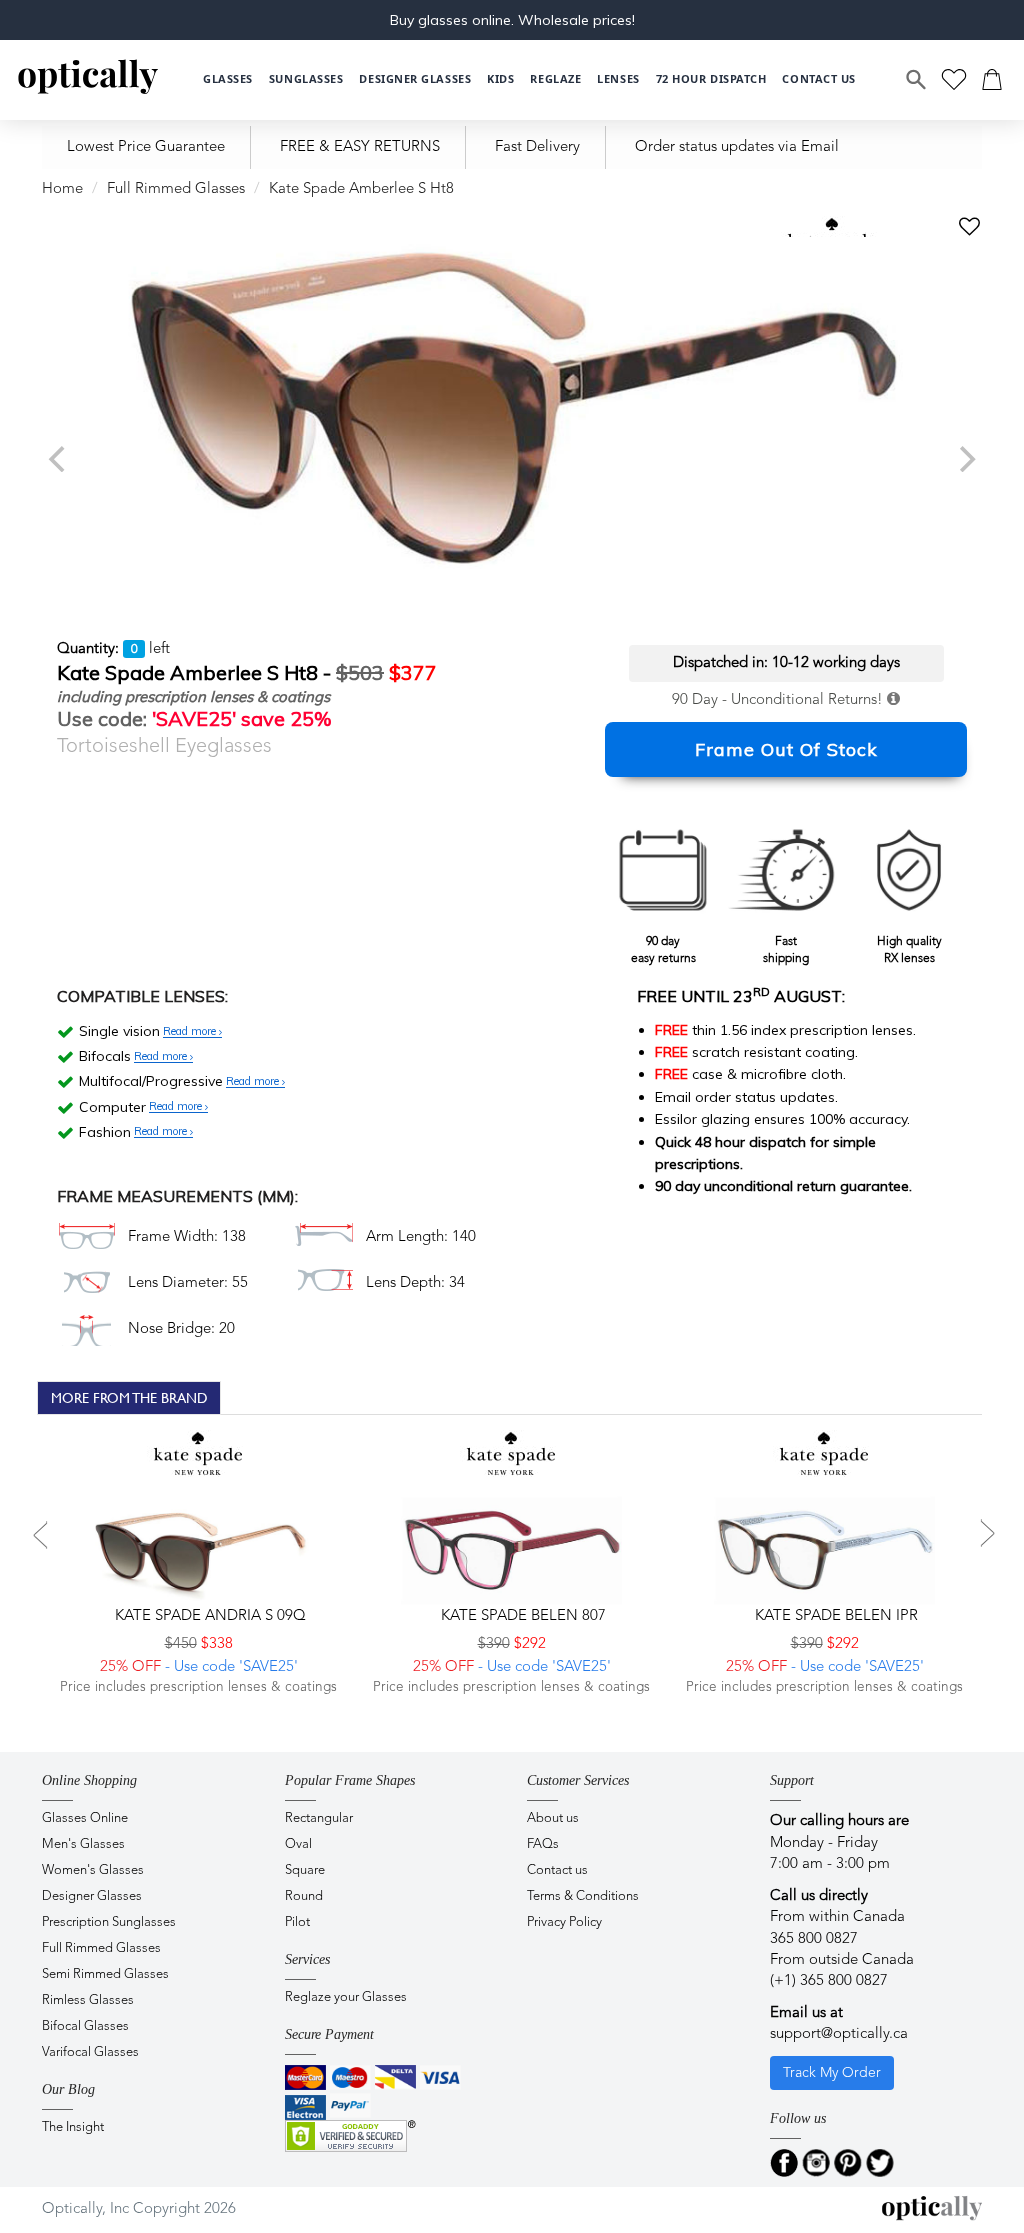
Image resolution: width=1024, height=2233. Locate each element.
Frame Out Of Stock (786, 749)
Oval (298, 1844)
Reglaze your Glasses (346, 1997)
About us (553, 1818)
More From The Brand (129, 1398)
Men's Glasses (83, 1844)
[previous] (59, 459)
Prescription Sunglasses (109, 1922)
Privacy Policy (564, 1922)
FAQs (543, 1844)
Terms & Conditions (583, 1896)
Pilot (297, 1922)
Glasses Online (85, 1818)
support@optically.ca (839, 2034)
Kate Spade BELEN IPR (834, 1616)
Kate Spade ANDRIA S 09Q (208, 1616)
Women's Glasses (93, 1870)
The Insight (73, 2127)
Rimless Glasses (88, 2000)
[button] (500, 79)
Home (62, 189)
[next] (965, 459)
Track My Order (832, 2073)
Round (304, 1896)
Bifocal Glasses (85, 2026)
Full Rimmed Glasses (176, 189)
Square (305, 1870)
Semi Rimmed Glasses (105, 1974)
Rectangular (319, 1818)
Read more (191, 1032)
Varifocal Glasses (90, 2052)
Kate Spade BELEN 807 (521, 1616)
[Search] (917, 80)
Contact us (557, 1870)
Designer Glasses (92, 1896)
